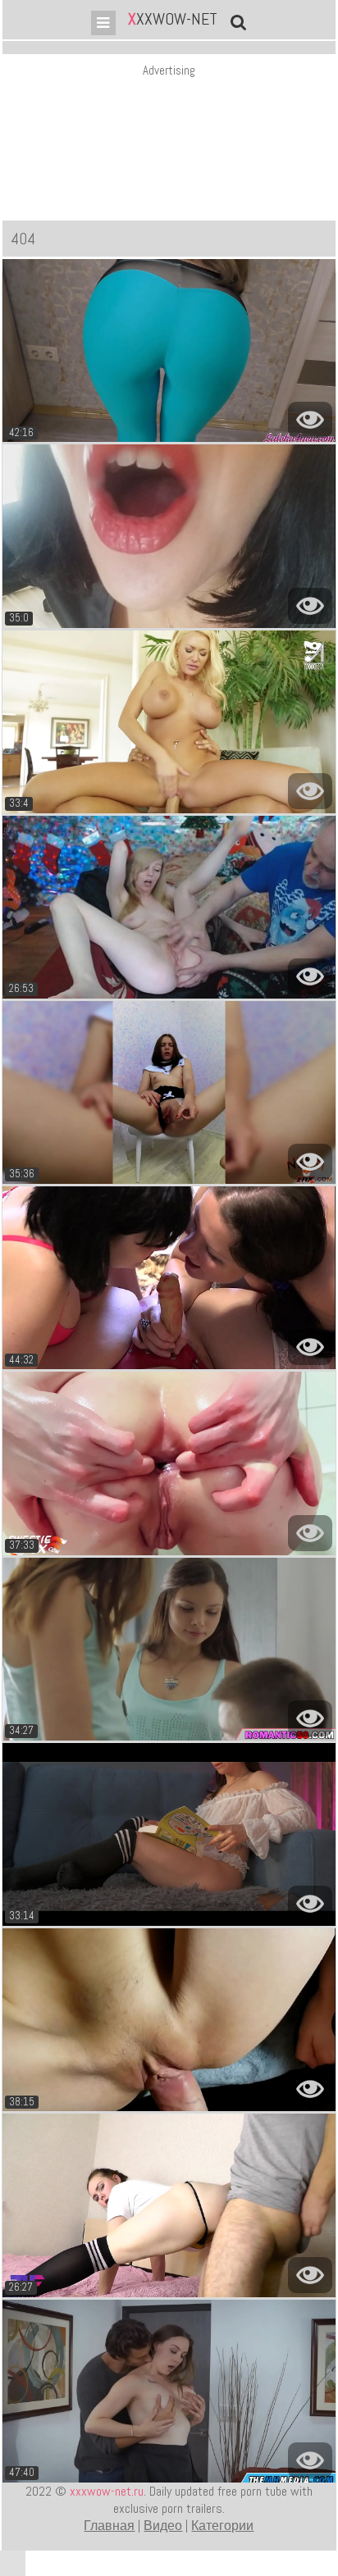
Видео (163, 2526)
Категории (222, 2526)
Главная (109, 2526)
